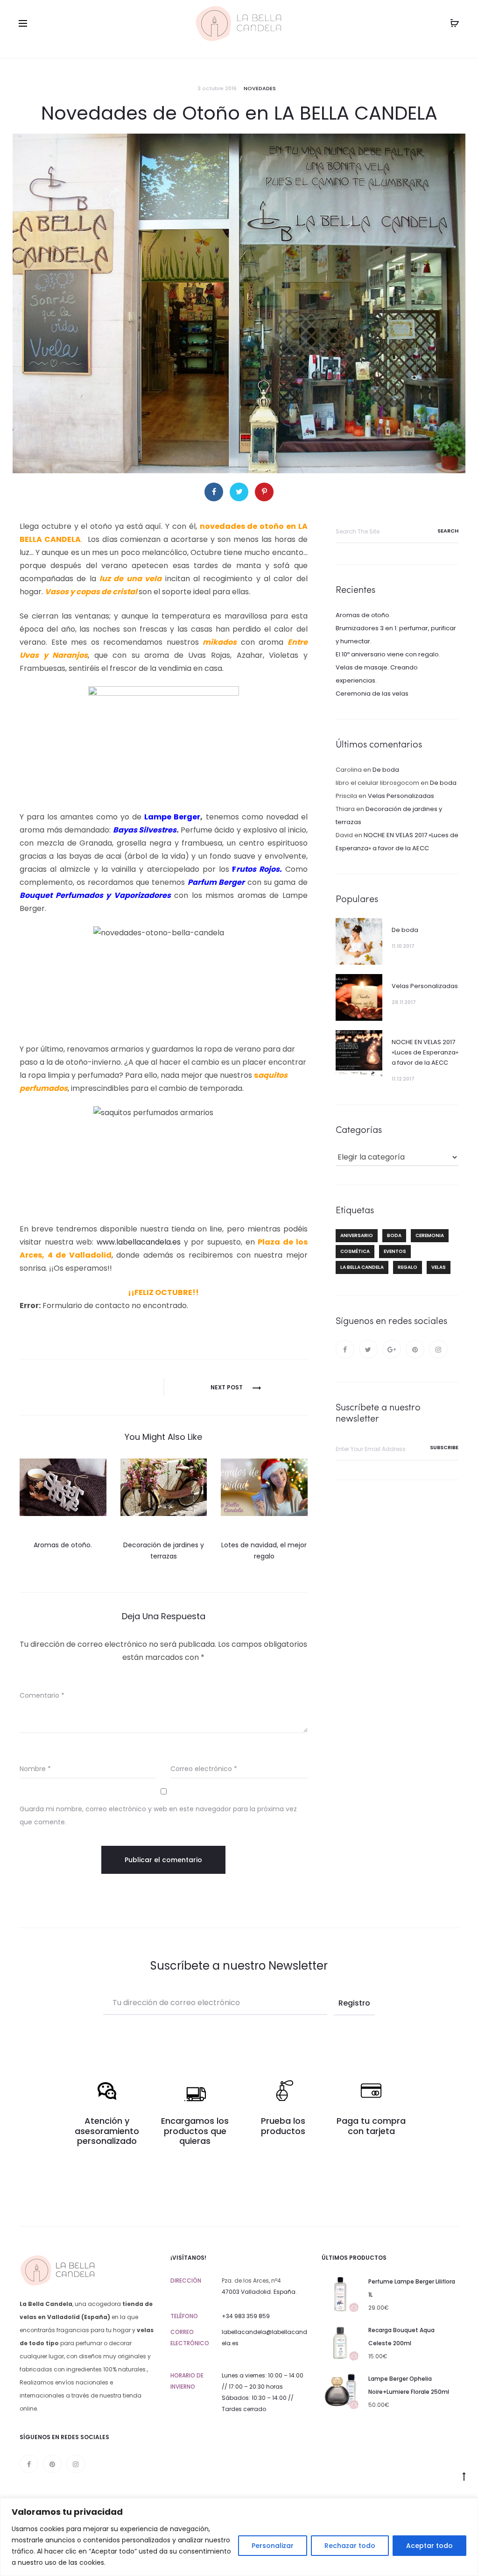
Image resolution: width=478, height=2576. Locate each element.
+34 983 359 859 (246, 2316)
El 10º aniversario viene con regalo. (388, 654)
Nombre (35, 1769)
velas (439, 1267)
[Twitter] (368, 1349)
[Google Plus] (392, 1349)
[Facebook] (345, 1349)
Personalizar (273, 2546)
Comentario (42, 1695)
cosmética (355, 1251)
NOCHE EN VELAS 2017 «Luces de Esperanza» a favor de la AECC (425, 1052)
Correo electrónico (204, 1769)
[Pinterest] (415, 1349)
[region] (239, 2537)
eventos (395, 1251)
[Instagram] (438, 1349)
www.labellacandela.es (139, 1242)
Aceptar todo (429, 2546)
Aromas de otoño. (63, 1545)
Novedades (260, 88)
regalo (408, 1267)
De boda (386, 770)
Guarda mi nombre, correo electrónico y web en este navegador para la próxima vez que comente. (158, 1815)
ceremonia (430, 1235)
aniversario (357, 1235)
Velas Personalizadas (401, 796)
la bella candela (362, 1267)
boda (394, 1235)
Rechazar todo (350, 2546)
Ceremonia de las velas (372, 694)
